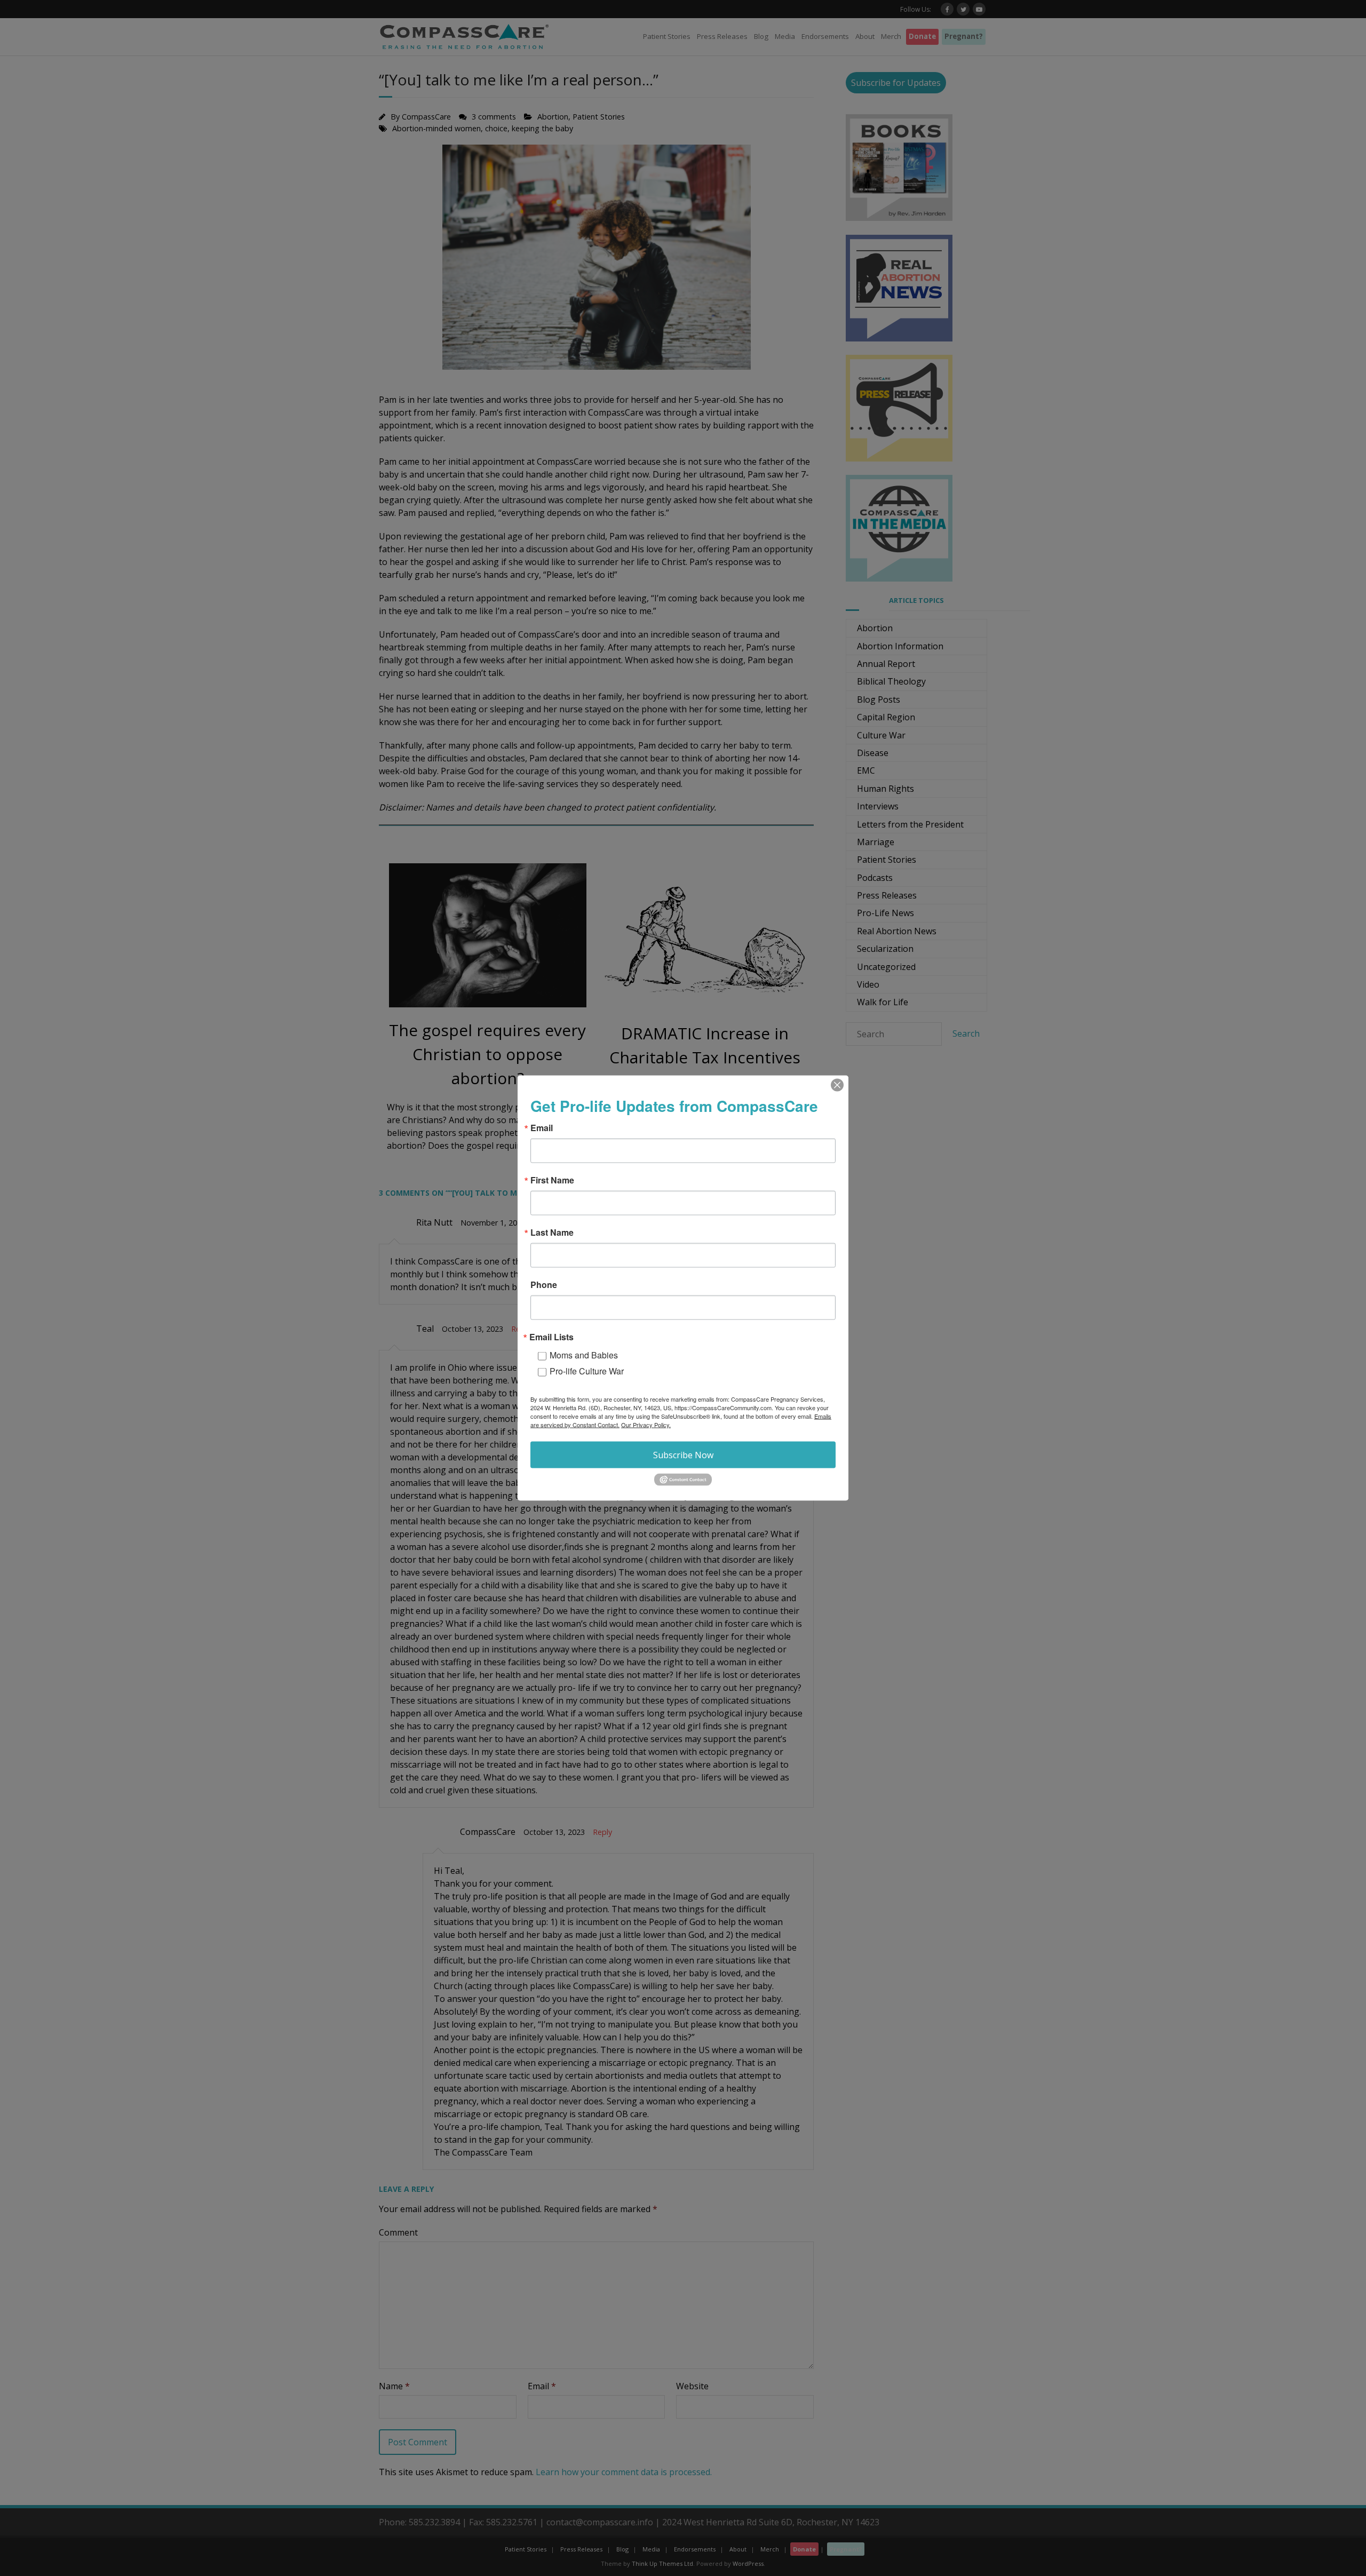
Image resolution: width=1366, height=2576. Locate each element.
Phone (544, 1285)
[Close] (837, 1085)
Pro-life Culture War (587, 1371)
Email (542, 1128)
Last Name (552, 1233)
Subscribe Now (683, 1455)
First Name (552, 1180)
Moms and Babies (584, 1355)
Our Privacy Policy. (646, 1425)
